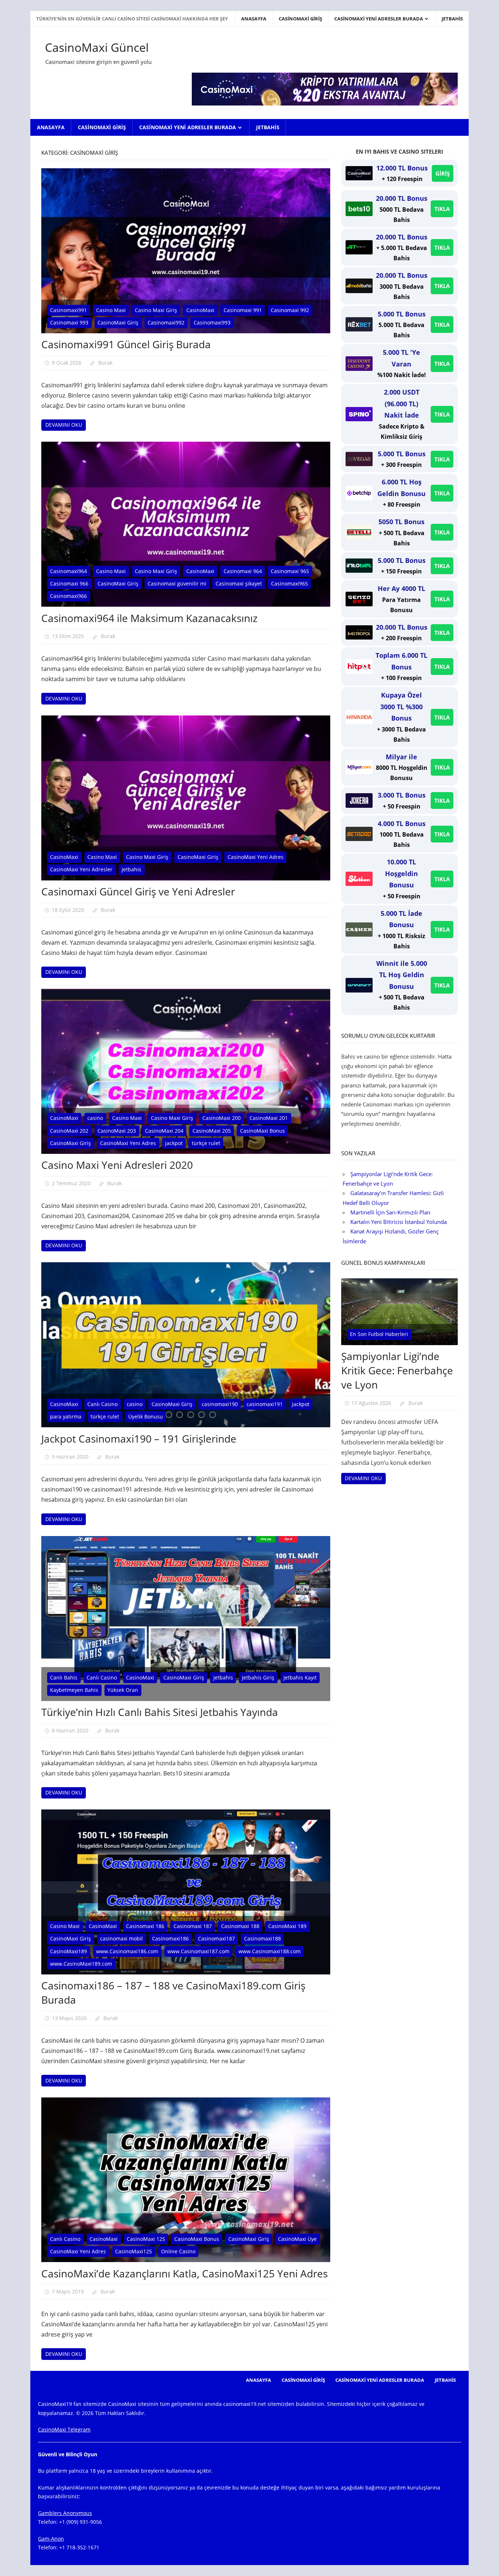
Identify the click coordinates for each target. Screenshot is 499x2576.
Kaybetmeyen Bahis (74, 1690)
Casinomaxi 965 (290, 571)
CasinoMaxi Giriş (300, 19)
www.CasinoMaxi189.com (81, 1964)
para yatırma (66, 1416)
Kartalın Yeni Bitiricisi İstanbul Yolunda (399, 1222)
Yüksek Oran (123, 1690)
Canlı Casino (102, 1404)
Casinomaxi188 (262, 1938)
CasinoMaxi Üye (297, 2239)
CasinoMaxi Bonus (262, 1131)
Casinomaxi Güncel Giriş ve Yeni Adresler (138, 891)
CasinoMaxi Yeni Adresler (81, 869)
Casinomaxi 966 (69, 583)
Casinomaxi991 (68, 310)
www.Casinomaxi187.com (198, 1951)
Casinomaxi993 (212, 323)
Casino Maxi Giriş (156, 310)
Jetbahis (452, 19)
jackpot (174, 1143)
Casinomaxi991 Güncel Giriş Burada (126, 344)
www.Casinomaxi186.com (127, 1951)
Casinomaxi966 (68, 596)
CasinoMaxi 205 (212, 1131)
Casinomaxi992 (166, 323)
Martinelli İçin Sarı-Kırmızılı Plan (390, 1212)
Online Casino (178, 2251)
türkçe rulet (206, 1143)
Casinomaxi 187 (193, 1926)
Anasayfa (254, 19)
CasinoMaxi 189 (287, 1926)
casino (95, 1118)
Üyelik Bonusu (146, 1416)
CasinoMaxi (200, 310)
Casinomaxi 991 (243, 310)
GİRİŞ (443, 173)
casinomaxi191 (265, 1404)
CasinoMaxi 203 (117, 1131)
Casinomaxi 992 (290, 310)
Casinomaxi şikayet (239, 583)
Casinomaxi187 (216, 1938)
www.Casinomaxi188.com (270, 1951)
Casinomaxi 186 (145, 1926)
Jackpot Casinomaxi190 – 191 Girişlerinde (139, 1439)
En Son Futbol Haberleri (379, 1334)
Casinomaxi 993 (69, 323)
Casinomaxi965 (290, 583)
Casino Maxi (111, 310)
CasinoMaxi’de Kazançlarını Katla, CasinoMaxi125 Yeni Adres (184, 2273)
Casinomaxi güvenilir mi (177, 583)
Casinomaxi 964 (243, 571)
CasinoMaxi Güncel (97, 47)
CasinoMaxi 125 (146, 2239)
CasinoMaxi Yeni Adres (256, 857)
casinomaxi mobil (121, 1938)
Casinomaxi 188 (240, 1926)
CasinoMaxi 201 (269, 1118)
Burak (105, 363)
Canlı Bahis (64, 1677)
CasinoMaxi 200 (222, 1118)
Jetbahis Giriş (258, 1677)
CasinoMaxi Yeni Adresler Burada (379, 19)
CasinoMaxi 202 (69, 1131)
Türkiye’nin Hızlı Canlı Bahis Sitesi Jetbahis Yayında (160, 1712)
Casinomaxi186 (170, 1938)
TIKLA (442, 209)
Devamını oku (64, 425)
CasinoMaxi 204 (164, 1131)
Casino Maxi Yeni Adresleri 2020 (117, 1165)
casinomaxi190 (220, 1404)
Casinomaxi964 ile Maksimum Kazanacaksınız (149, 618)
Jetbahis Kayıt (300, 1677)
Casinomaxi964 (68, 571)
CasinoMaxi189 (68, 1951)
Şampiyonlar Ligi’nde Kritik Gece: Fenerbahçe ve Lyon (397, 1370)
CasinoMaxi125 (134, 2251)
